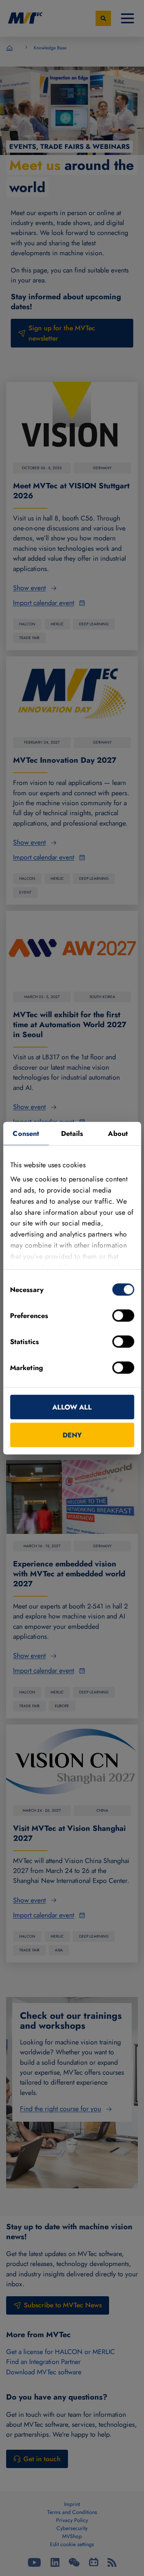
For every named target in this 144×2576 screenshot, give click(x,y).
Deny (72, 1435)
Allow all (72, 1407)
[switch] (123, 1315)
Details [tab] (72, 1133)
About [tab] (118, 1133)
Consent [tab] (26, 1133)
